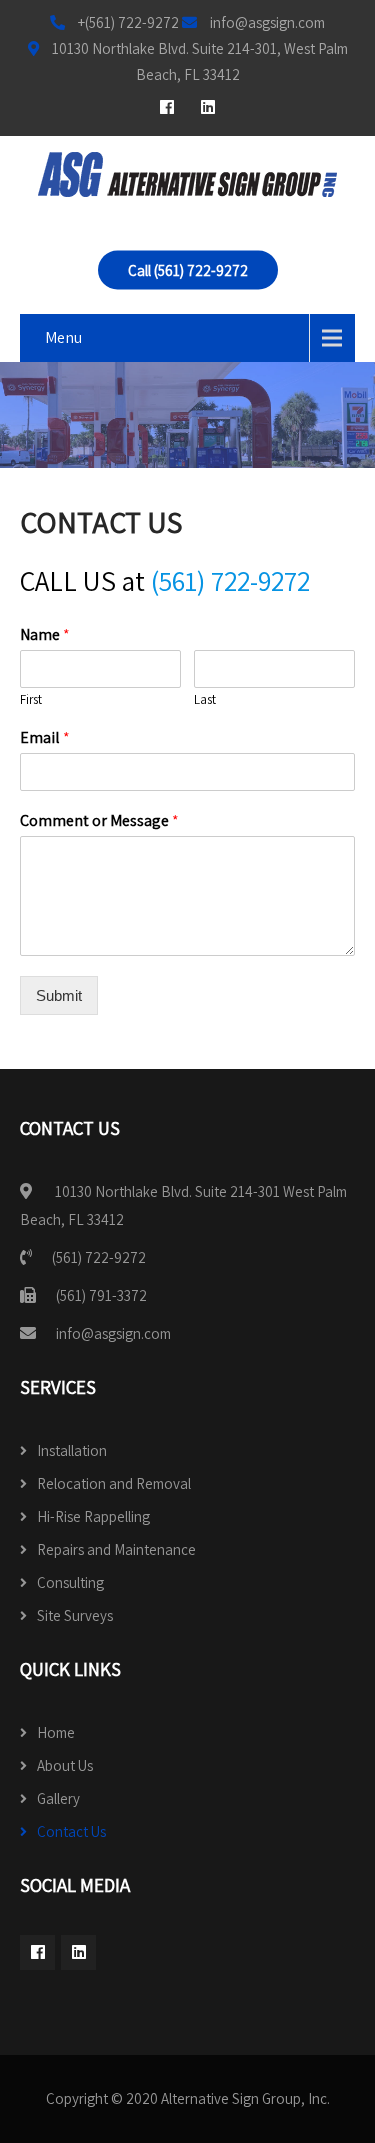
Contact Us (71, 1831)
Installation (72, 1450)
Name (45, 635)
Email (45, 738)
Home (56, 1732)
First (31, 700)
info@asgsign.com (113, 1333)
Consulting (70, 1582)
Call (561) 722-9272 (188, 270)
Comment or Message (99, 821)
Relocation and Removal (114, 1483)
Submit (59, 995)
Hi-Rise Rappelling (93, 1516)
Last (205, 700)
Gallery (58, 1798)
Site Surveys (75, 1615)
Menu (63, 337)
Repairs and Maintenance (116, 1549)
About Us (65, 1765)
